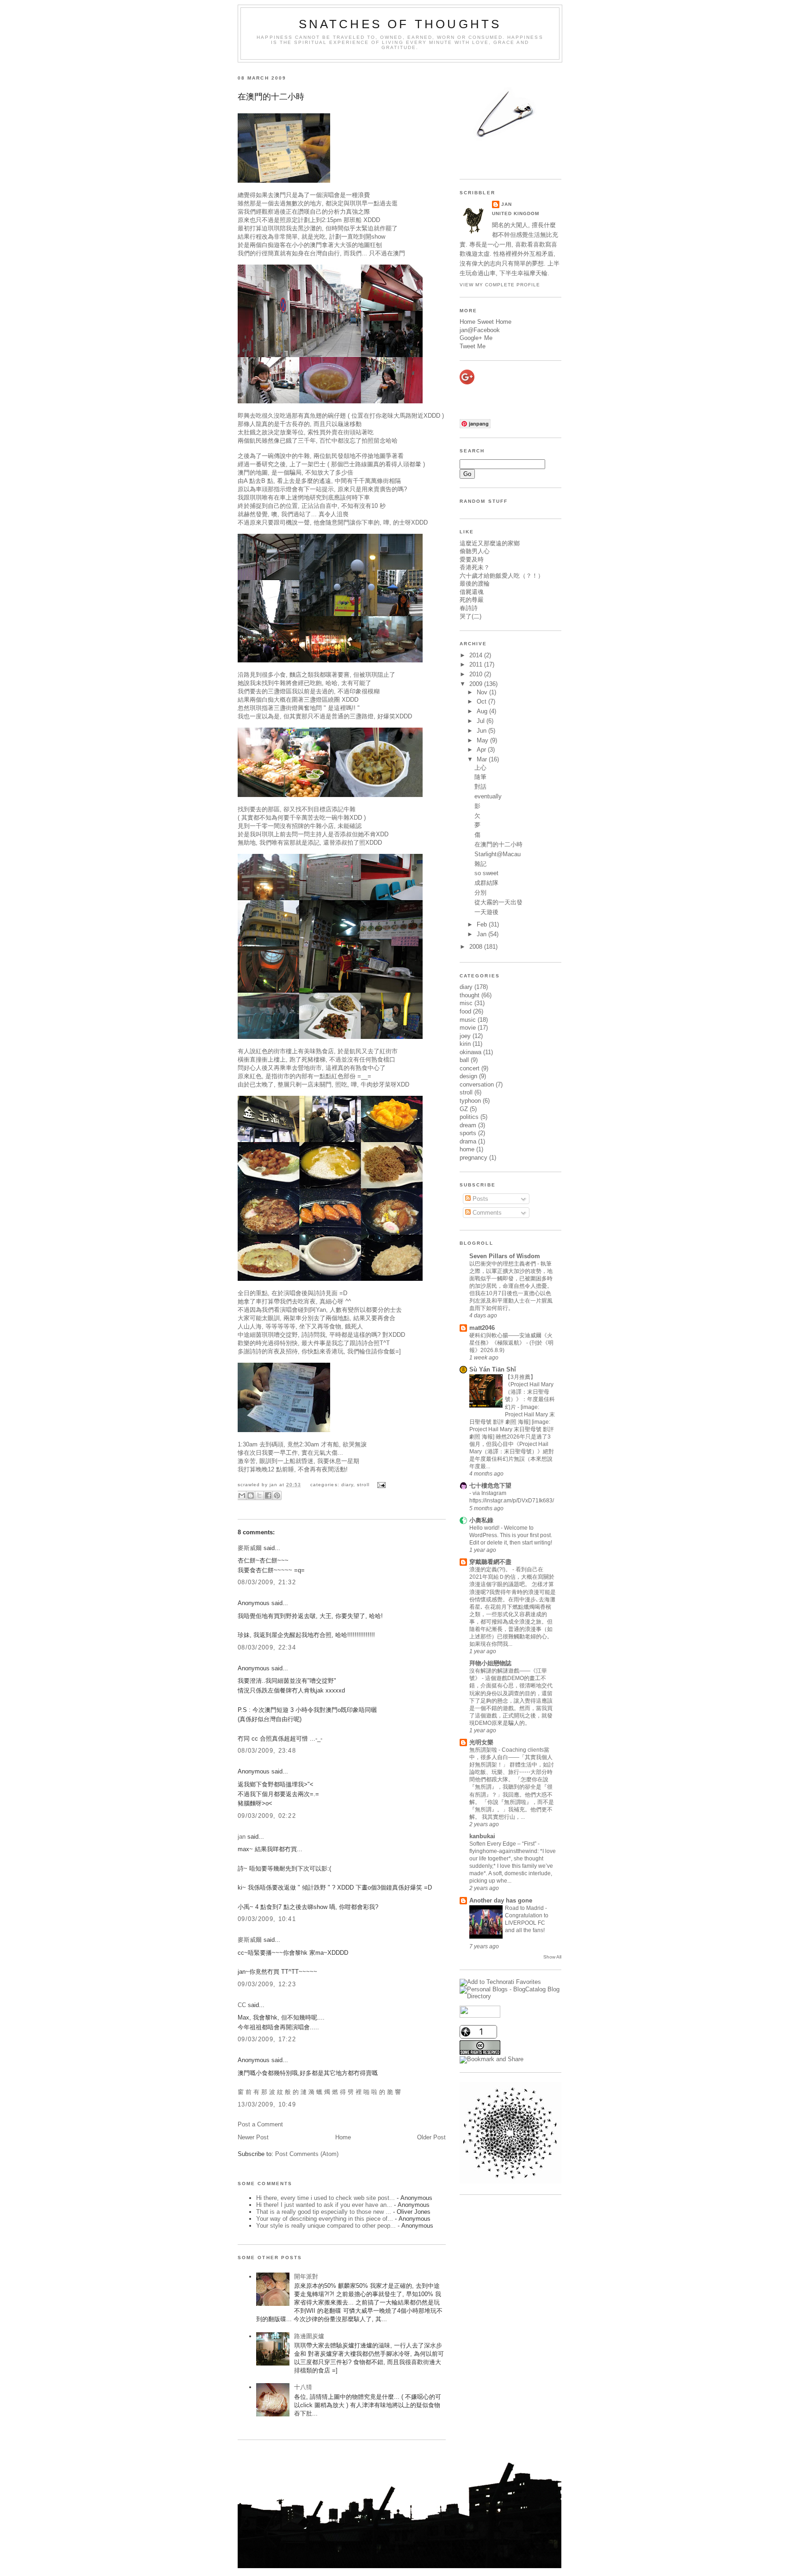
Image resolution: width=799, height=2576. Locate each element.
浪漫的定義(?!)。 (491, 1569)
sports (468, 1133)
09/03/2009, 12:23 (267, 1984)
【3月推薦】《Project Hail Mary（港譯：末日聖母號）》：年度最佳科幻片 (530, 1392)
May (483, 740)
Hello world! (485, 1528)
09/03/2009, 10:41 (267, 1919)
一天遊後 (486, 912)
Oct (482, 701)
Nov (483, 692)
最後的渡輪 (475, 584)
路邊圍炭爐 (309, 2336)
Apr (482, 750)
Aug (483, 711)
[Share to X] (259, 1495)
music (468, 1020)
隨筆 (480, 777)
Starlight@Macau (498, 854)
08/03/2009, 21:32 (267, 1582)
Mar (483, 759)
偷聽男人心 (475, 551)
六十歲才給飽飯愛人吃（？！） (502, 576)
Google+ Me (476, 338)
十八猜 (303, 2387)
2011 (477, 664)
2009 (477, 684)
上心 (480, 768)
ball (464, 1060)
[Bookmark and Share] (492, 2059)
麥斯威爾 (250, 1548)
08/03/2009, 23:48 (267, 1751)
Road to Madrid (525, 1908)
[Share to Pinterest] (277, 1495)
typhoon (470, 1101)
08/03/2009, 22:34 (267, 1647)
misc (466, 1003)
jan (242, 1837)
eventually (488, 796)
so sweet (486, 873)
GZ (464, 1109)
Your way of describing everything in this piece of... (325, 2219)
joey (465, 1036)
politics (469, 1117)
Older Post (431, 2137)
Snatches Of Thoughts (400, 24)
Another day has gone (501, 1900)
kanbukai (482, 1836)
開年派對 (306, 2276)
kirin (465, 1044)
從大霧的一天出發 (498, 902)
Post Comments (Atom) (307, 2154)
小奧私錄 (481, 1520)
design (468, 1076)
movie (468, 1028)
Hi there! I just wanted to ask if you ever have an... (324, 2205)
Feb (483, 924)
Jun (482, 731)
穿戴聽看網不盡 (490, 1562)
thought (470, 995)
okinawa (470, 1052)
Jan (482, 934)
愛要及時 (472, 559)
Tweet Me (473, 346)
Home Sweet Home (486, 322)
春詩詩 (469, 608)
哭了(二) (470, 616)
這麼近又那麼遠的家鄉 (490, 543)
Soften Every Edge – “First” (504, 1844)
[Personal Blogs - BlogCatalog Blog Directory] (510, 1996)
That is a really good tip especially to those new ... (324, 2212)
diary (347, 1485)
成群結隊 (486, 883)
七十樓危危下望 (490, 1486)
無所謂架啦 (484, 1750)
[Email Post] (380, 1485)
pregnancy (473, 1158)
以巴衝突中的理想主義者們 (503, 1264)
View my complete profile (500, 285)
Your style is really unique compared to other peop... (326, 2226)
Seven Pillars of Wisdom (505, 1256)
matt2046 (482, 1328)
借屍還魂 (472, 592)
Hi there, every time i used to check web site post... (326, 2198)
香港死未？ (475, 567)
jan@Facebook (480, 330)
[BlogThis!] (251, 1495)
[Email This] (242, 1495)
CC (242, 2005)
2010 (477, 674)
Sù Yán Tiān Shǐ (493, 1369)
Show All (552, 1957)
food (465, 1011)
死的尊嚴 (472, 600)
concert (470, 1068)
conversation (477, 1084)
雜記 (480, 864)
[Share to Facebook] (268, 1495)
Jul (482, 721)
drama (468, 1141)
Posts (479, 1199)
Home (343, 2137)
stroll (363, 1485)
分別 (480, 893)
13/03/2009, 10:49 (267, 2104)
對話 (480, 787)
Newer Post (253, 2137)
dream (468, 1125)
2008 (477, 947)
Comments (486, 1213)
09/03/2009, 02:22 (267, 1816)
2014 (477, 655)
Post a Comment (260, 2124)
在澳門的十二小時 (271, 97)
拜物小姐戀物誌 (490, 1663)
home (467, 1149)
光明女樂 (481, 1742)
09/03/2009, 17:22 (267, 2039)
